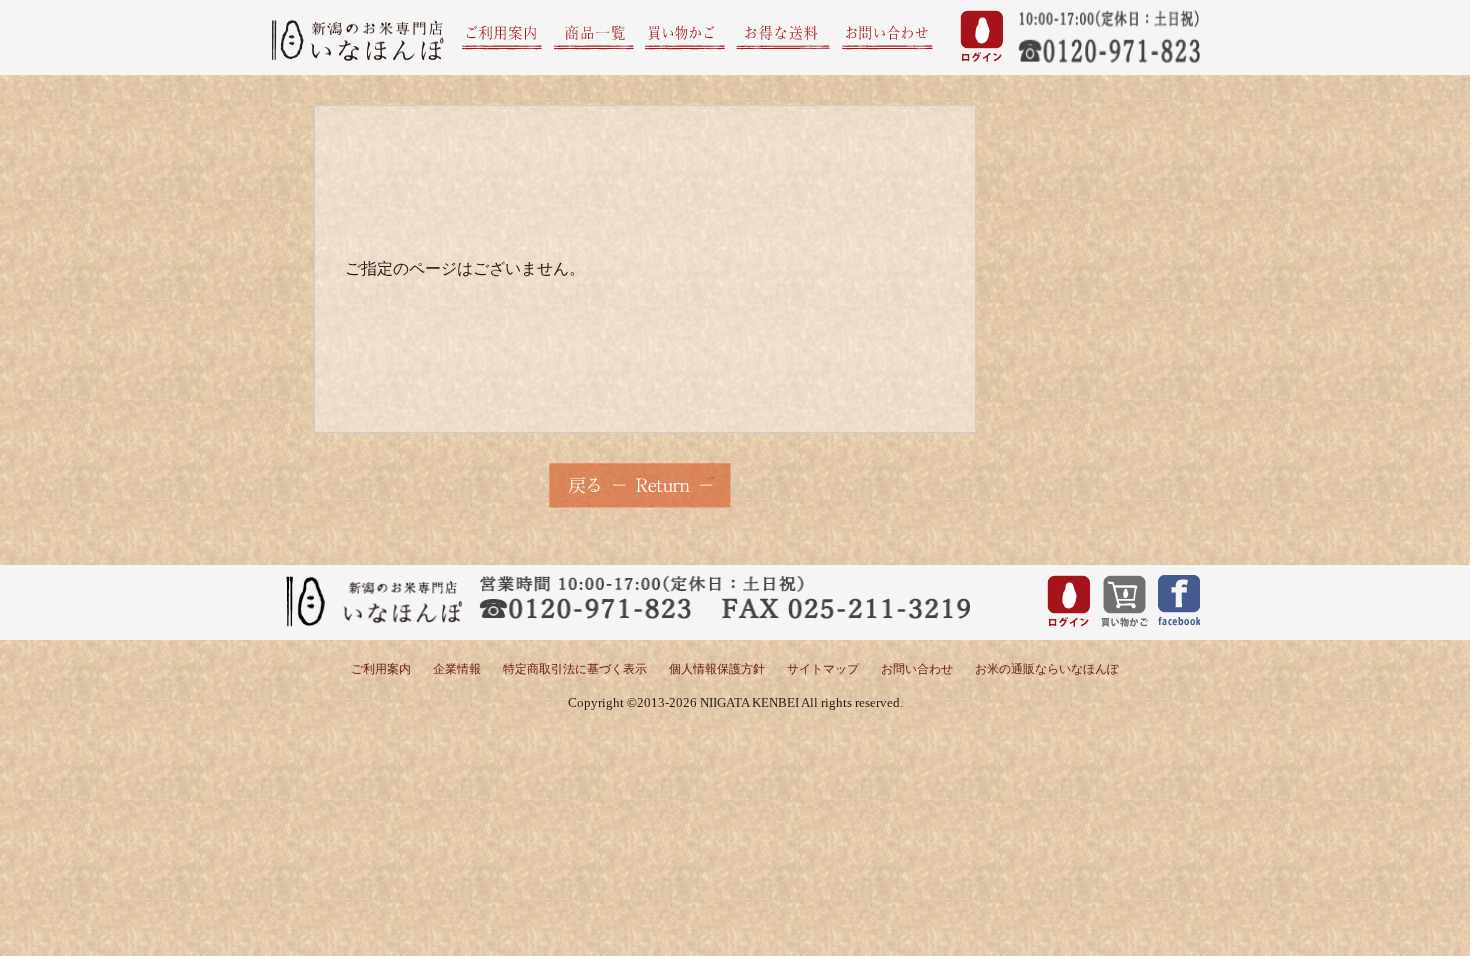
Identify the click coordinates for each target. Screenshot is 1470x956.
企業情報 (457, 669)
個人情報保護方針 (717, 669)
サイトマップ (823, 669)
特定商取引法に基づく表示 (575, 669)
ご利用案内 (381, 669)
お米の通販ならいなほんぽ (1047, 669)
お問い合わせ (917, 669)
